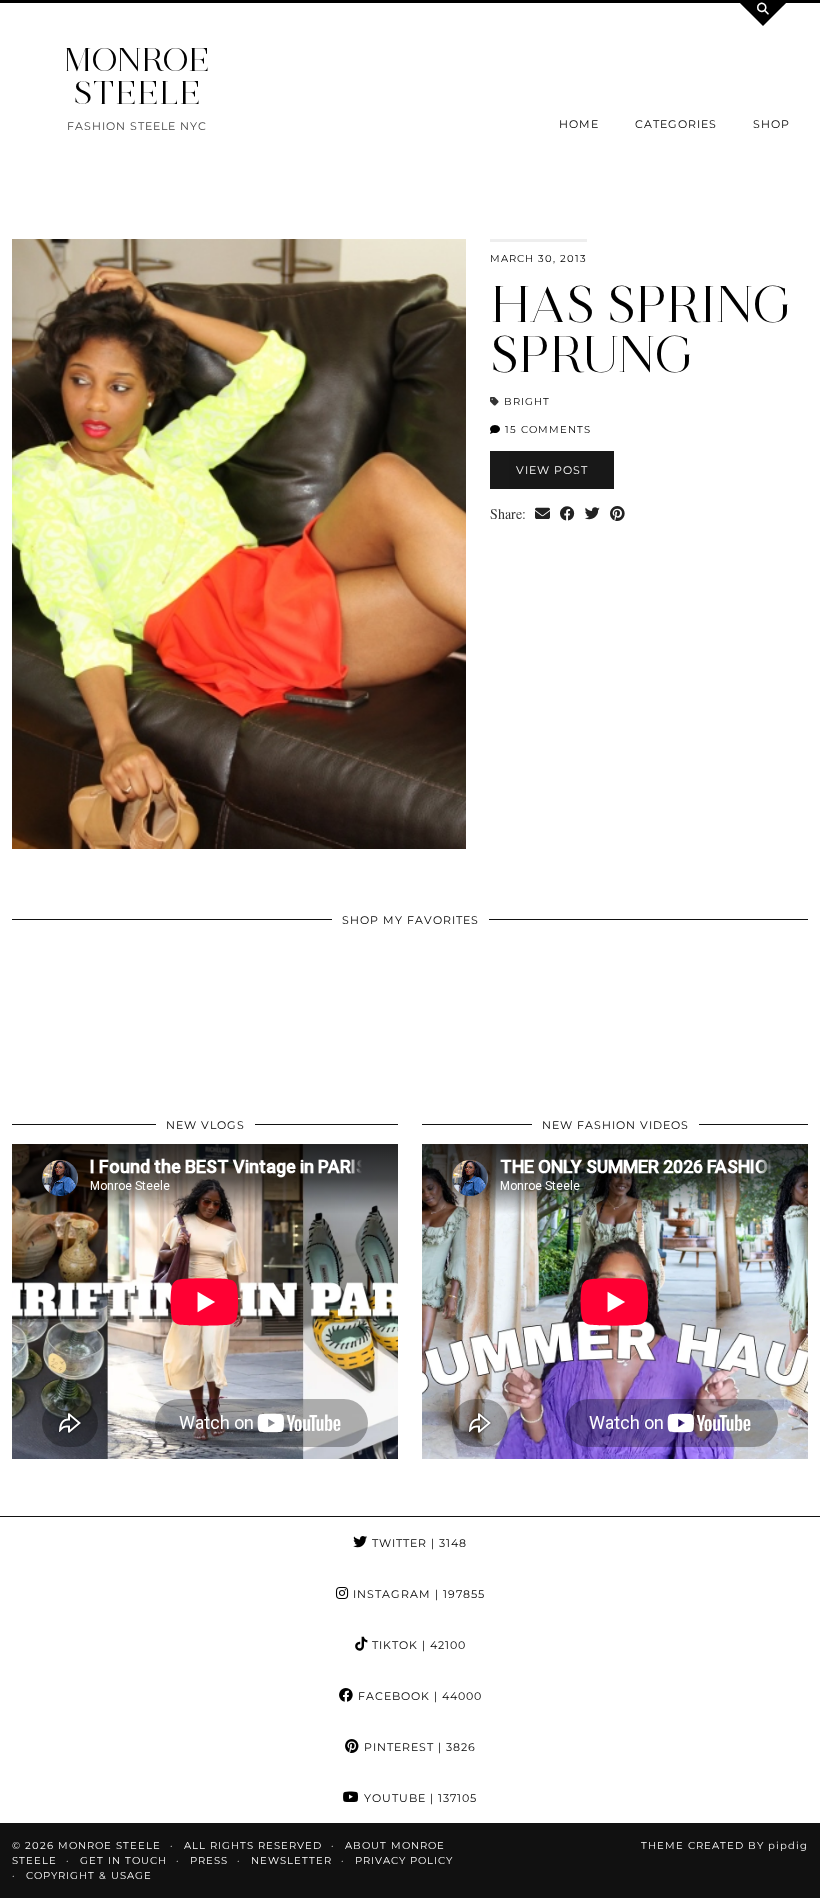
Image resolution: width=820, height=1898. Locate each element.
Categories (676, 124)
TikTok (417, 1645)
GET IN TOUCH (123, 1860)
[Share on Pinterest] (617, 514)
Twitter (417, 1543)
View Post (552, 470)
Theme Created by (724, 1845)
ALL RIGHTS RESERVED (253, 1845)
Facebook (418, 1696)
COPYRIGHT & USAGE (89, 1875)
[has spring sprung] (239, 544)
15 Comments (546, 429)
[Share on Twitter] (592, 514)
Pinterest (418, 1747)
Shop (771, 124)
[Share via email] (542, 514)
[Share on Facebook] (567, 514)
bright (527, 401)
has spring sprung (641, 329)
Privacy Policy (404, 1860)
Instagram (417, 1594)
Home (579, 124)
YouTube (418, 1798)
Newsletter (291, 1860)
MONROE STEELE (137, 76)
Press (209, 1860)
